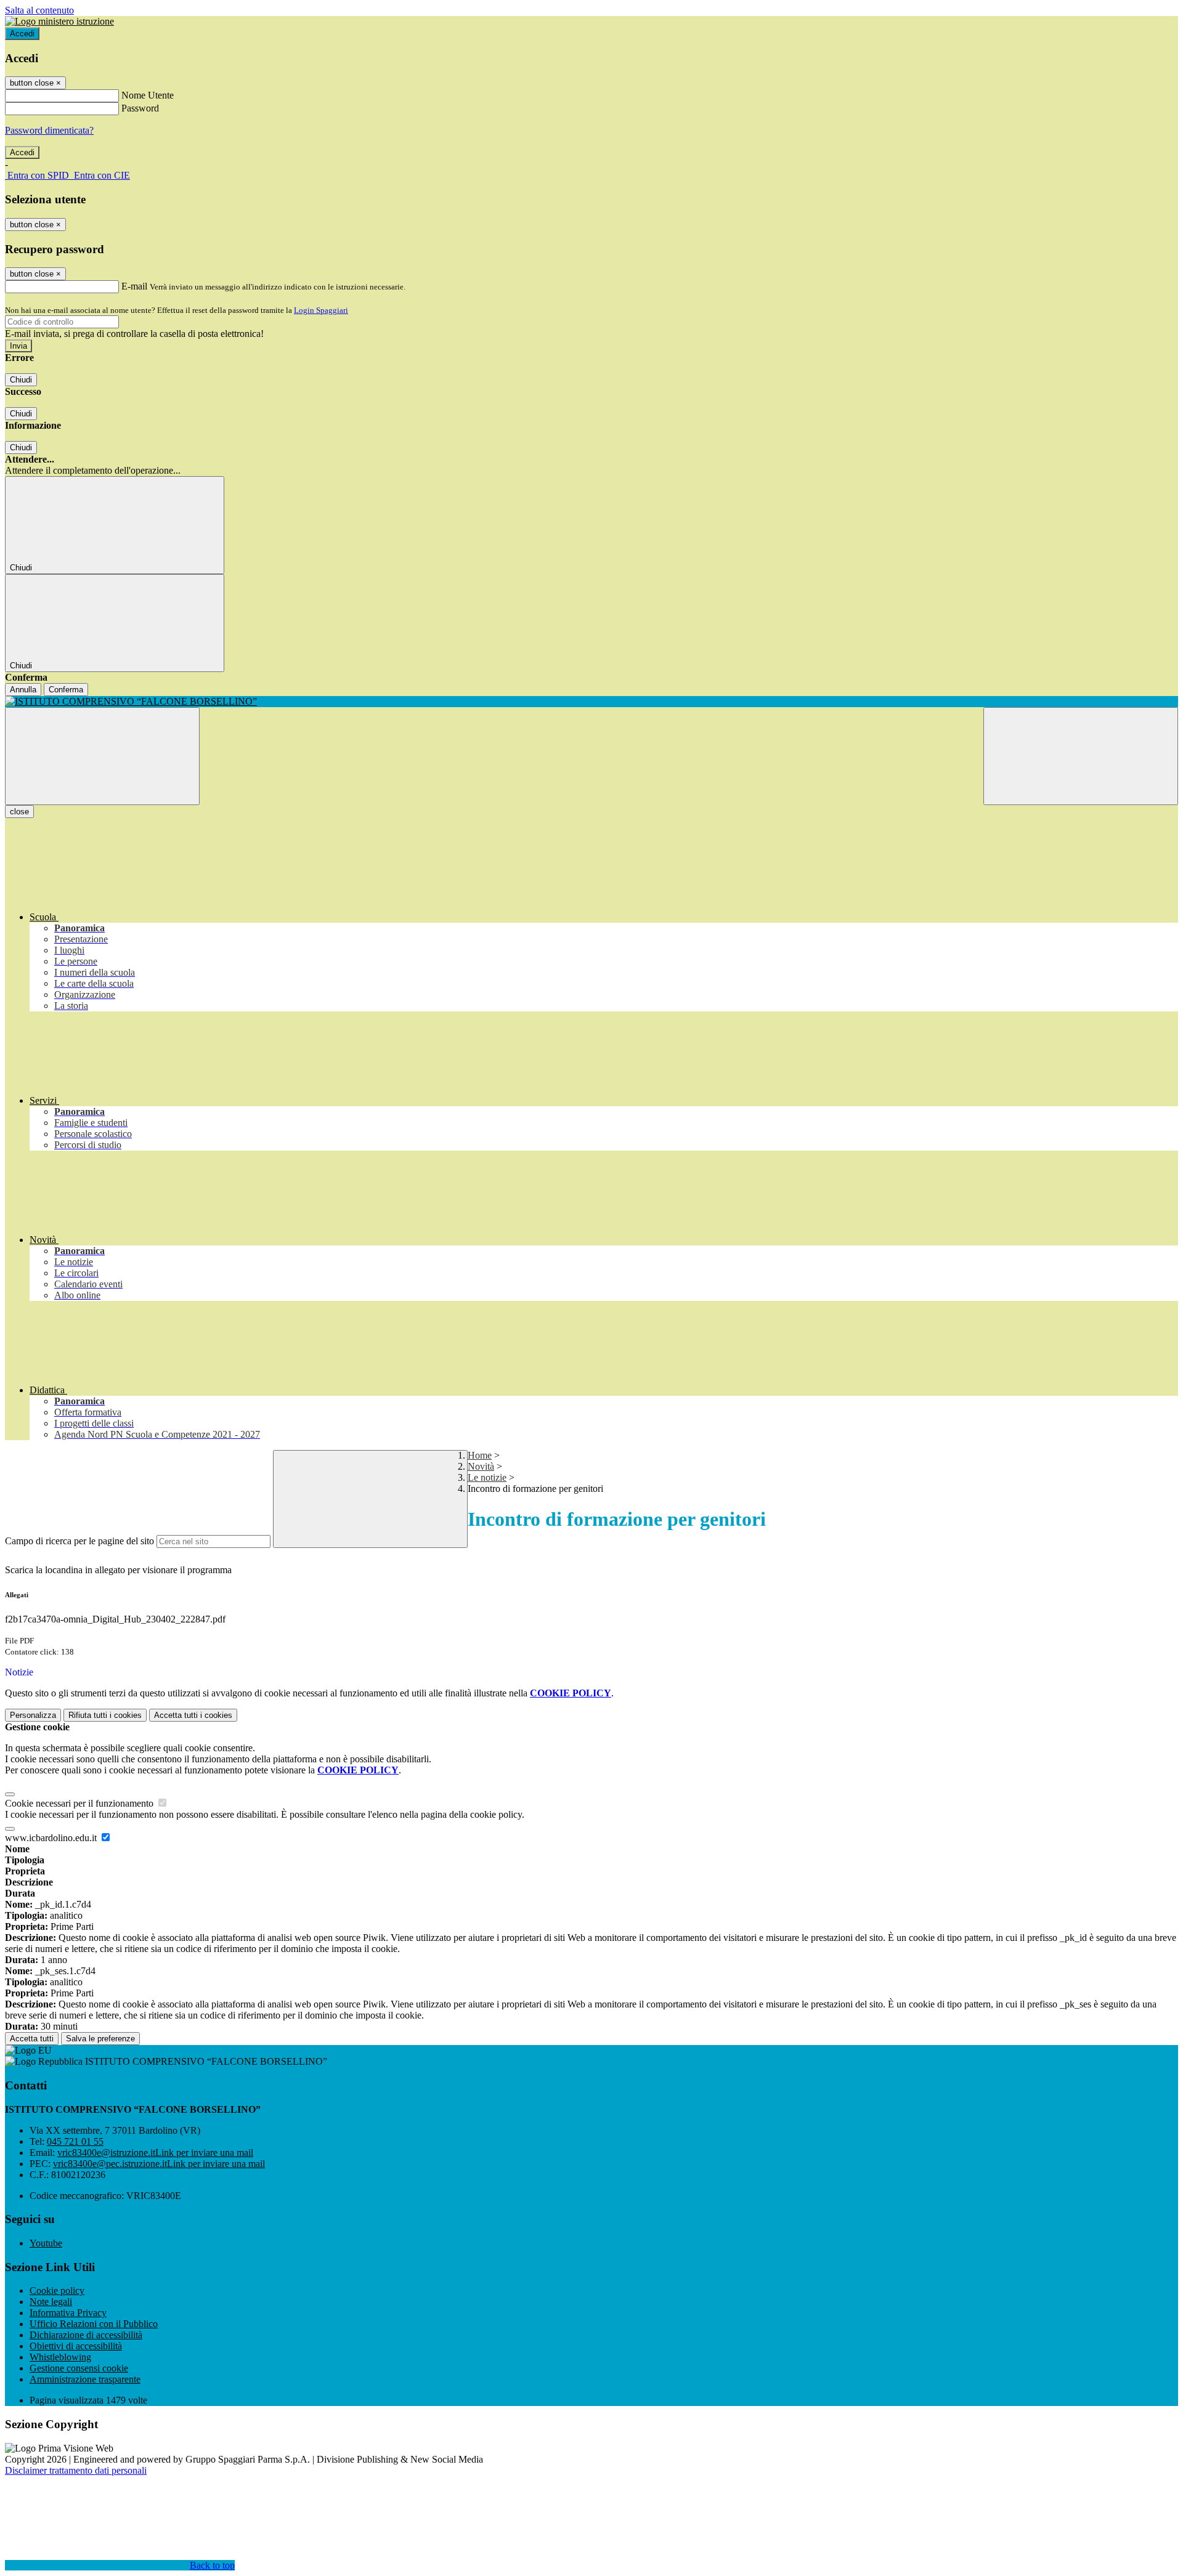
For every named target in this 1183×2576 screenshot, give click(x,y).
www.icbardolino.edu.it (52, 1838)
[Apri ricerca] (1081, 756)
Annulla (23, 690)
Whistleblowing (60, 2357)
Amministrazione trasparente (85, 2379)
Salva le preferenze (100, 2039)
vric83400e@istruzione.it (155, 2153)
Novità (481, 1466)
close (19, 812)
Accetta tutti (193, 1715)
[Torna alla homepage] (591, 702)
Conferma (66, 690)
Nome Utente (148, 95)
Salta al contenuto (39, 10)
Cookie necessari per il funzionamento (80, 1803)
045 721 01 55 (75, 2141)
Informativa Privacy (68, 2313)
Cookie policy (57, 2290)
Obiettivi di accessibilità (76, 2346)
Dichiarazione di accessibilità (86, 2335)
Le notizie (487, 1477)
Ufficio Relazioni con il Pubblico (94, 2324)
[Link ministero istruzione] (59, 21)
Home (480, 1455)
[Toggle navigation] (102, 756)
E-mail (134, 286)
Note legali (51, 2302)
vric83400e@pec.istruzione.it (159, 2164)
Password (140, 108)
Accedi (22, 34)
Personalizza (33, 1715)
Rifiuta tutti (105, 1715)
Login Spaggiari (321, 310)
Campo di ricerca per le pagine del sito (79, 1541)
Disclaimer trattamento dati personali (76, 2470)
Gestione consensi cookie (79, 2368)
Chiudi (21, 380)
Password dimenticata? (49, 130)
